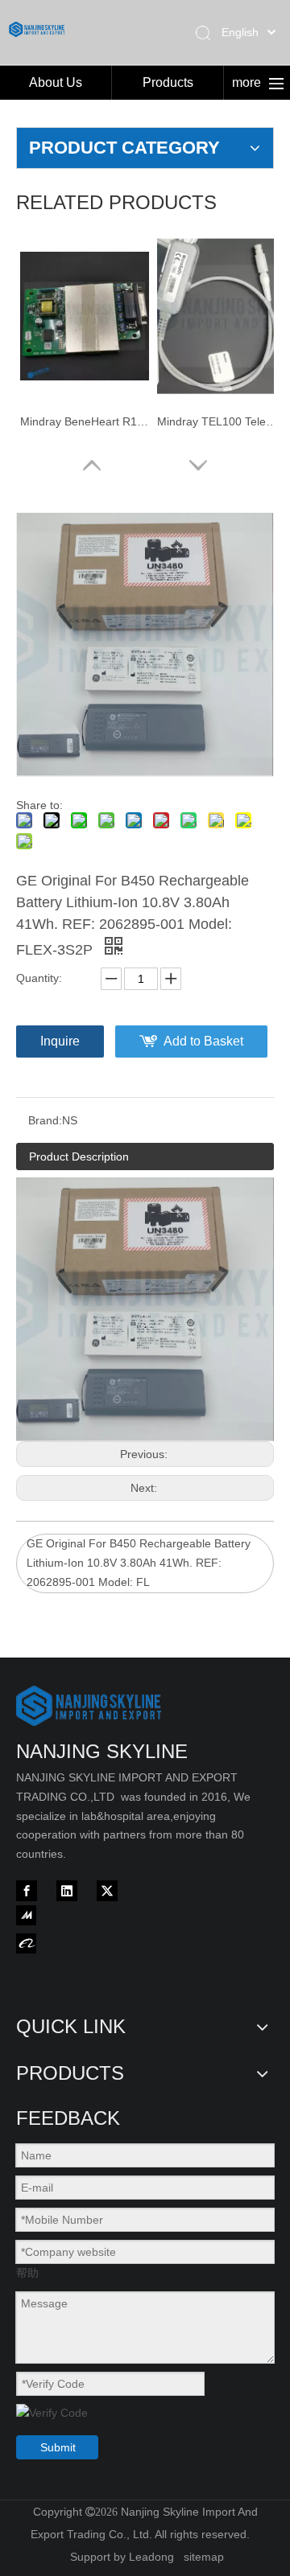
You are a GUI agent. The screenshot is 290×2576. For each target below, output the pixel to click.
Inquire (60, 1041)
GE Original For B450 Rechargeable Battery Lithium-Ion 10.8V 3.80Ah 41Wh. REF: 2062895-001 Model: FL (139, 1563)
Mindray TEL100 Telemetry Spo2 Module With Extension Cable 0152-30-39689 (222, 421)
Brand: (45, 1120)
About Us (56, 82)
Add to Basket (203, 1041)
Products (168, 82)
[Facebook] (27, 1891)
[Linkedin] (67, 1891)
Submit (58, 2447)
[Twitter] (107, 1891)
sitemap (204, 2557)
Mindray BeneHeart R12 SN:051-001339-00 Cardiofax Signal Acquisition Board (85, 421)
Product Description (79, 1157)
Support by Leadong (122, 2557)
